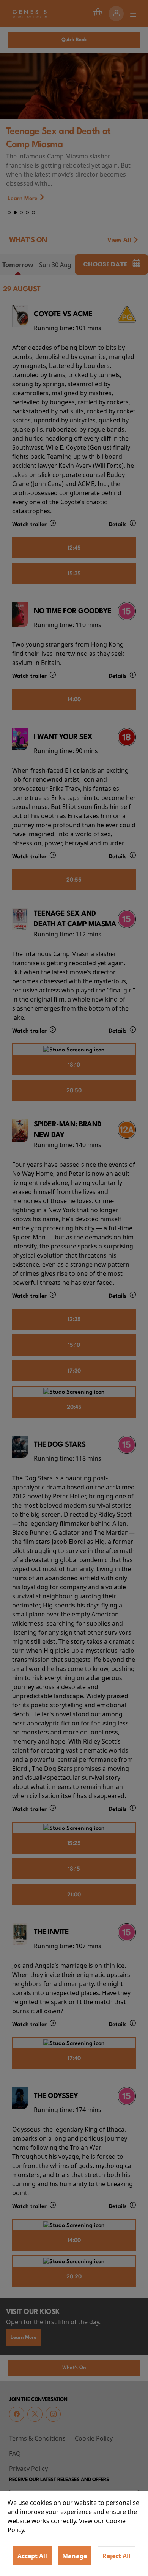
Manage (75, 2556)
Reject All (117, 2556)
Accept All (32, 2556)
